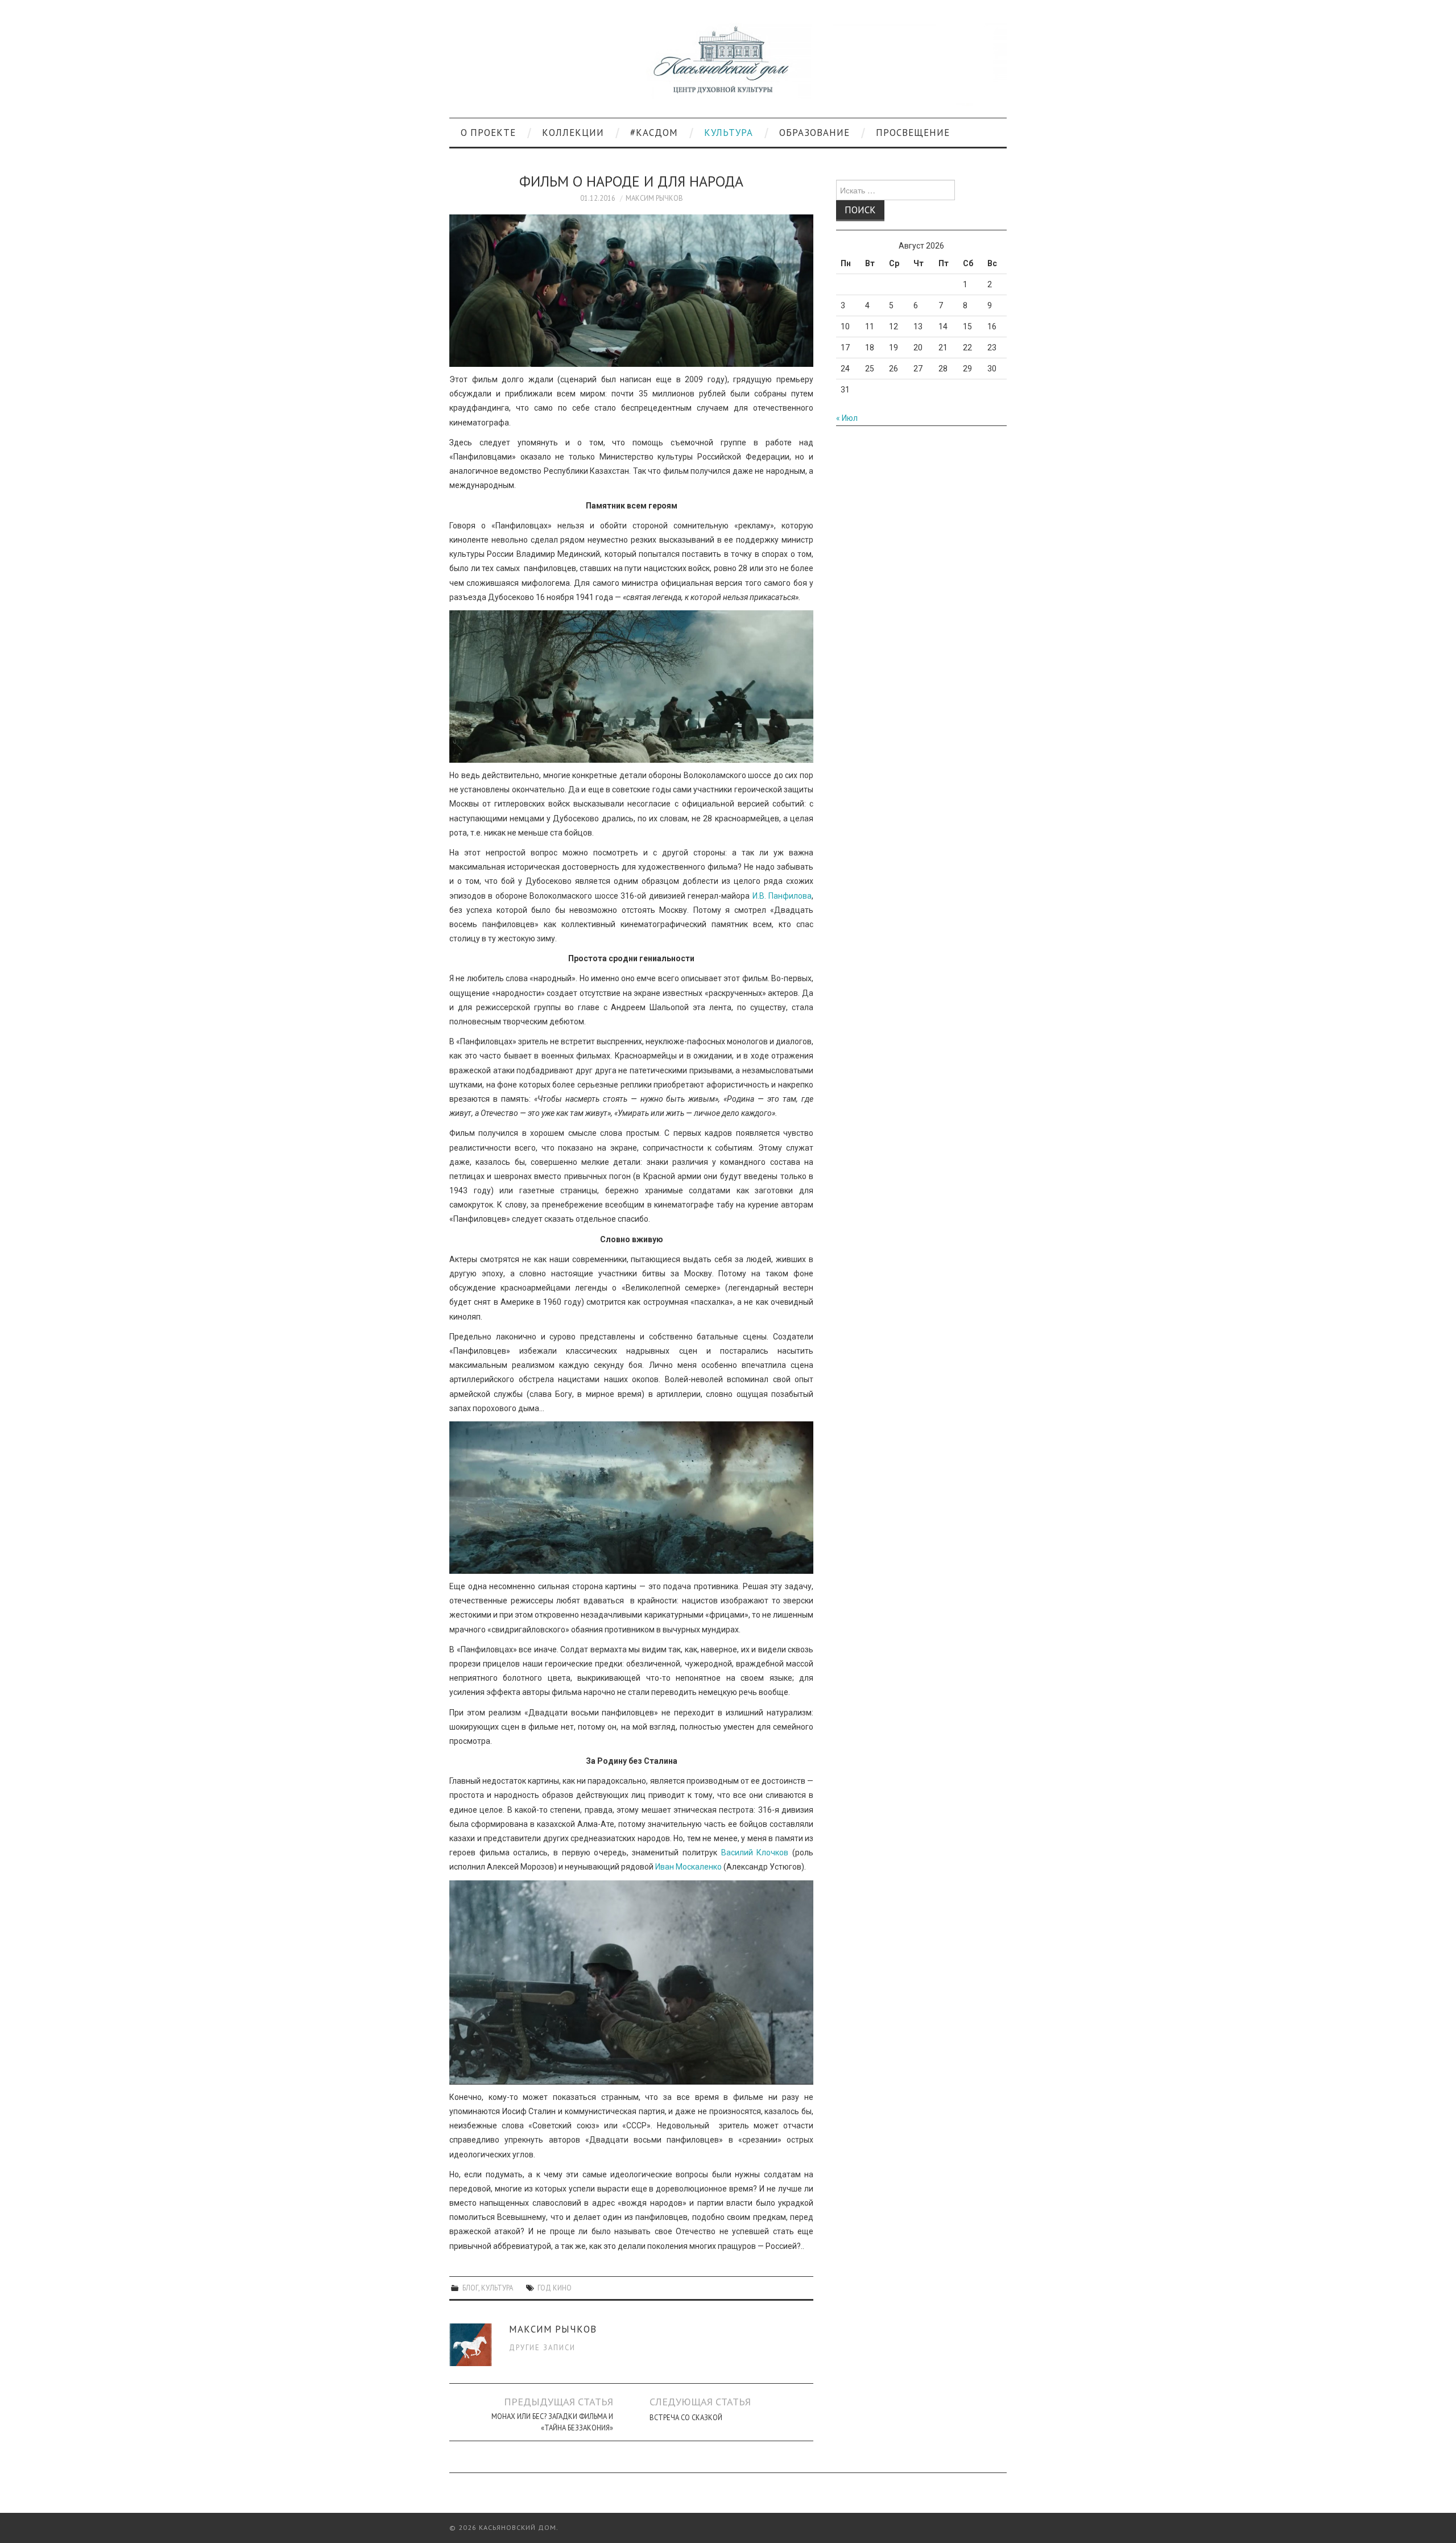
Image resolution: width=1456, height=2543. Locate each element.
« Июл (847, 418)
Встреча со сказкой (686, 2417)
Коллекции (573, 133)
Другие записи (542, 2347)
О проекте (488, 133)
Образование (814, 133)
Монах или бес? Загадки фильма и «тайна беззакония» (552, 2422)
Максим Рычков (654, 198)
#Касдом (654, 133)
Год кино (555, 2288)
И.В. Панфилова (782, 896)
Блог (470, 2288)
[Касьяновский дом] (728, 64)
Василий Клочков (755, 1853)
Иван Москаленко (688, 1867)
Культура (729, 133)
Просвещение (913, 133)
